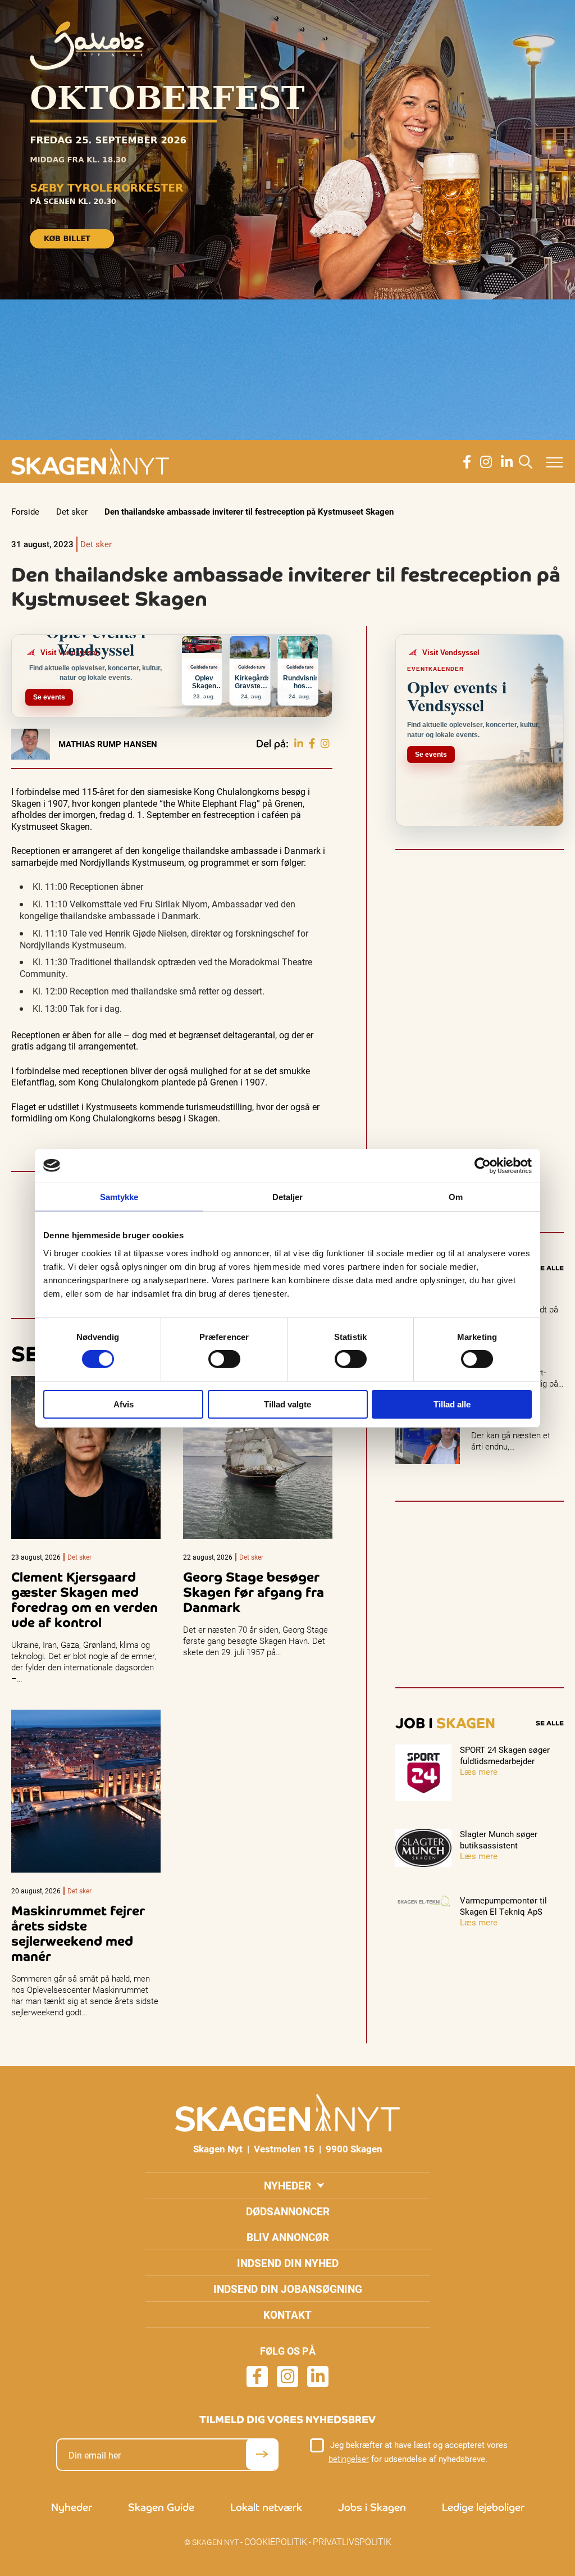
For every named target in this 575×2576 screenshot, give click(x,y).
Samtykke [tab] (119, 1196)
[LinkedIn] (299, 744)
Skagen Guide (161, 2507)
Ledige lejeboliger (483, 2507)
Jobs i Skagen (372, 2507)
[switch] (224, 1359)
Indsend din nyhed (288, 2263)
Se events (49, 697)
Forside (25, 511)
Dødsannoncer (288, 2211)
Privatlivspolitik (352, 2541)
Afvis (124, 1404)
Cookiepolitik (276, 2541)
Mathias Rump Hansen (108, 744)
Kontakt (287, 2314)
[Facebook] (312, 744)
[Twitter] (325, 744)
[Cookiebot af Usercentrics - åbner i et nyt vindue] (483, 1165)
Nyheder (287, 2185)
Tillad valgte (287, 1404)
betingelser (349, 2459)
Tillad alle (452, 1404)
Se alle (550, 1268)
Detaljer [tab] (288, 1196)
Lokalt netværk (266, 2507)
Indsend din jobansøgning (288, 2289)
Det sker (72, 511)
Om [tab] (456, 1196)
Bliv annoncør (288, 2237)
